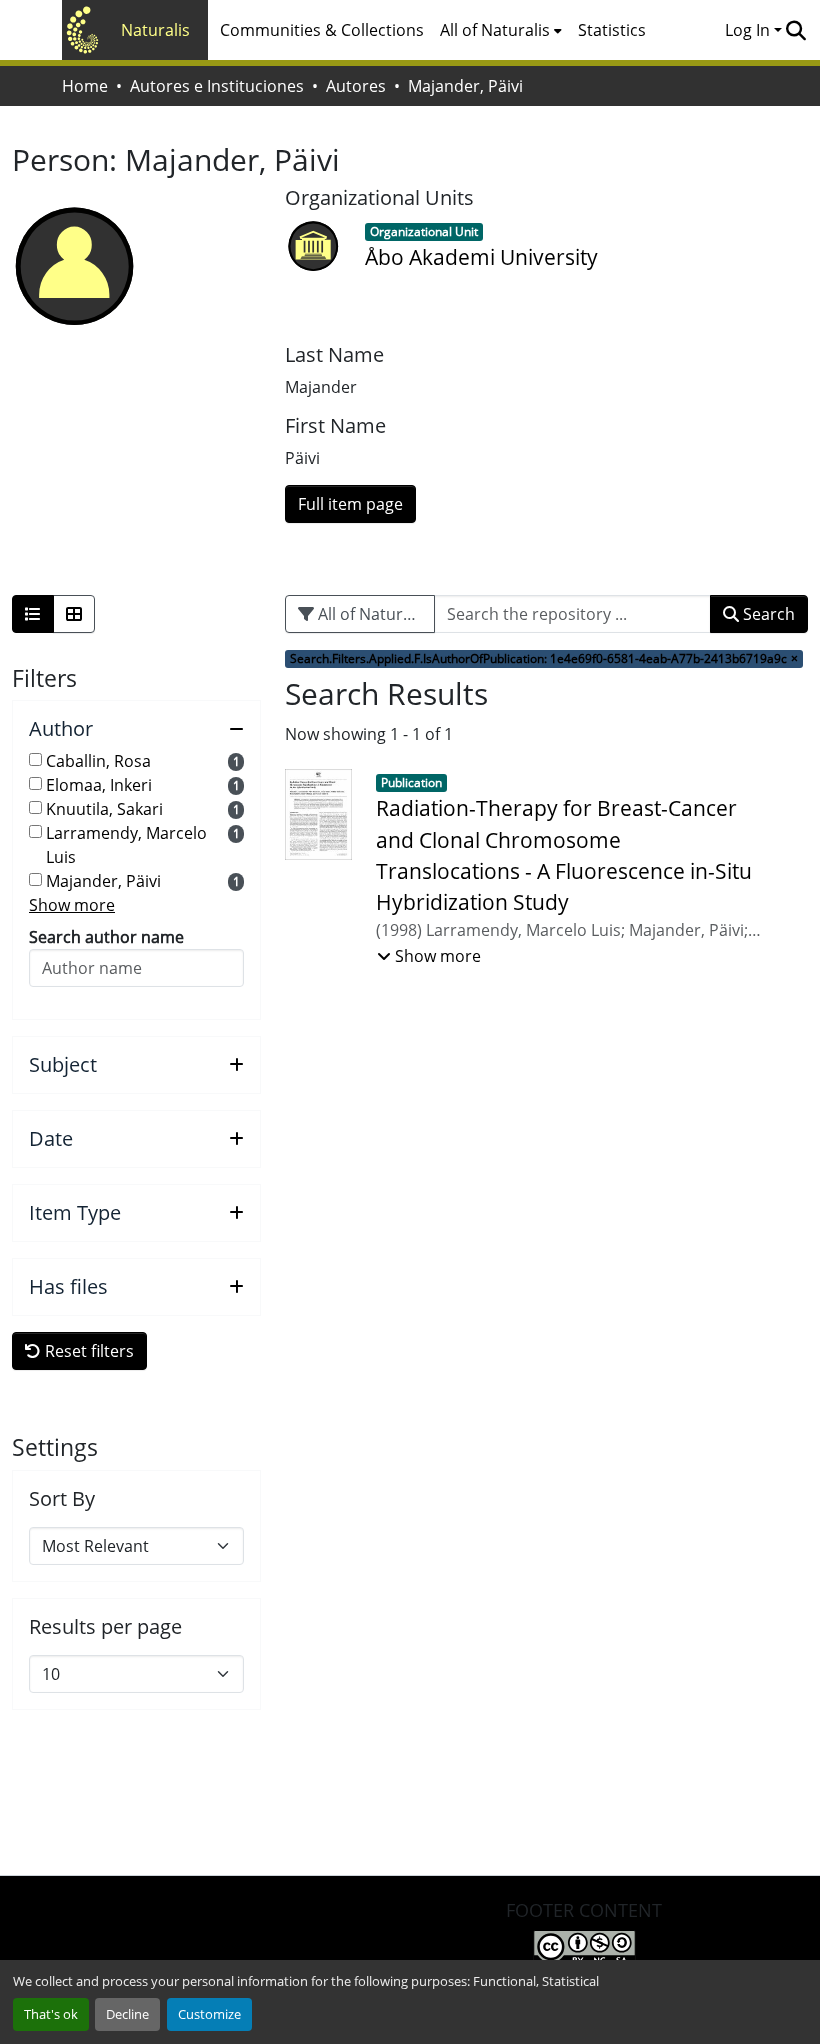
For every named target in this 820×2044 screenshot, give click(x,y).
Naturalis (155, 30)
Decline (127, 2014)
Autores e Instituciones (217, 86)
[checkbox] (35, 759)
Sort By (62, 1499)
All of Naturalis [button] (495, 30)
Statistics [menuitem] (612, 30)
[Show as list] (33, 614)
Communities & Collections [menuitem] (322, 30)
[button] (795, 30)
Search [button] (767, 614)
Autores (356, 86)
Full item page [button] (350, 504)
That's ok (51, 2014)
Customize (209, 2014)
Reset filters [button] (87, 1351)
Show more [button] (72, 905)
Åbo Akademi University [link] (481, 257)
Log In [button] (749, 30)
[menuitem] (501, 30)
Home (85, 86)
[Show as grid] (74, 614)
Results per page (105, 1627)
